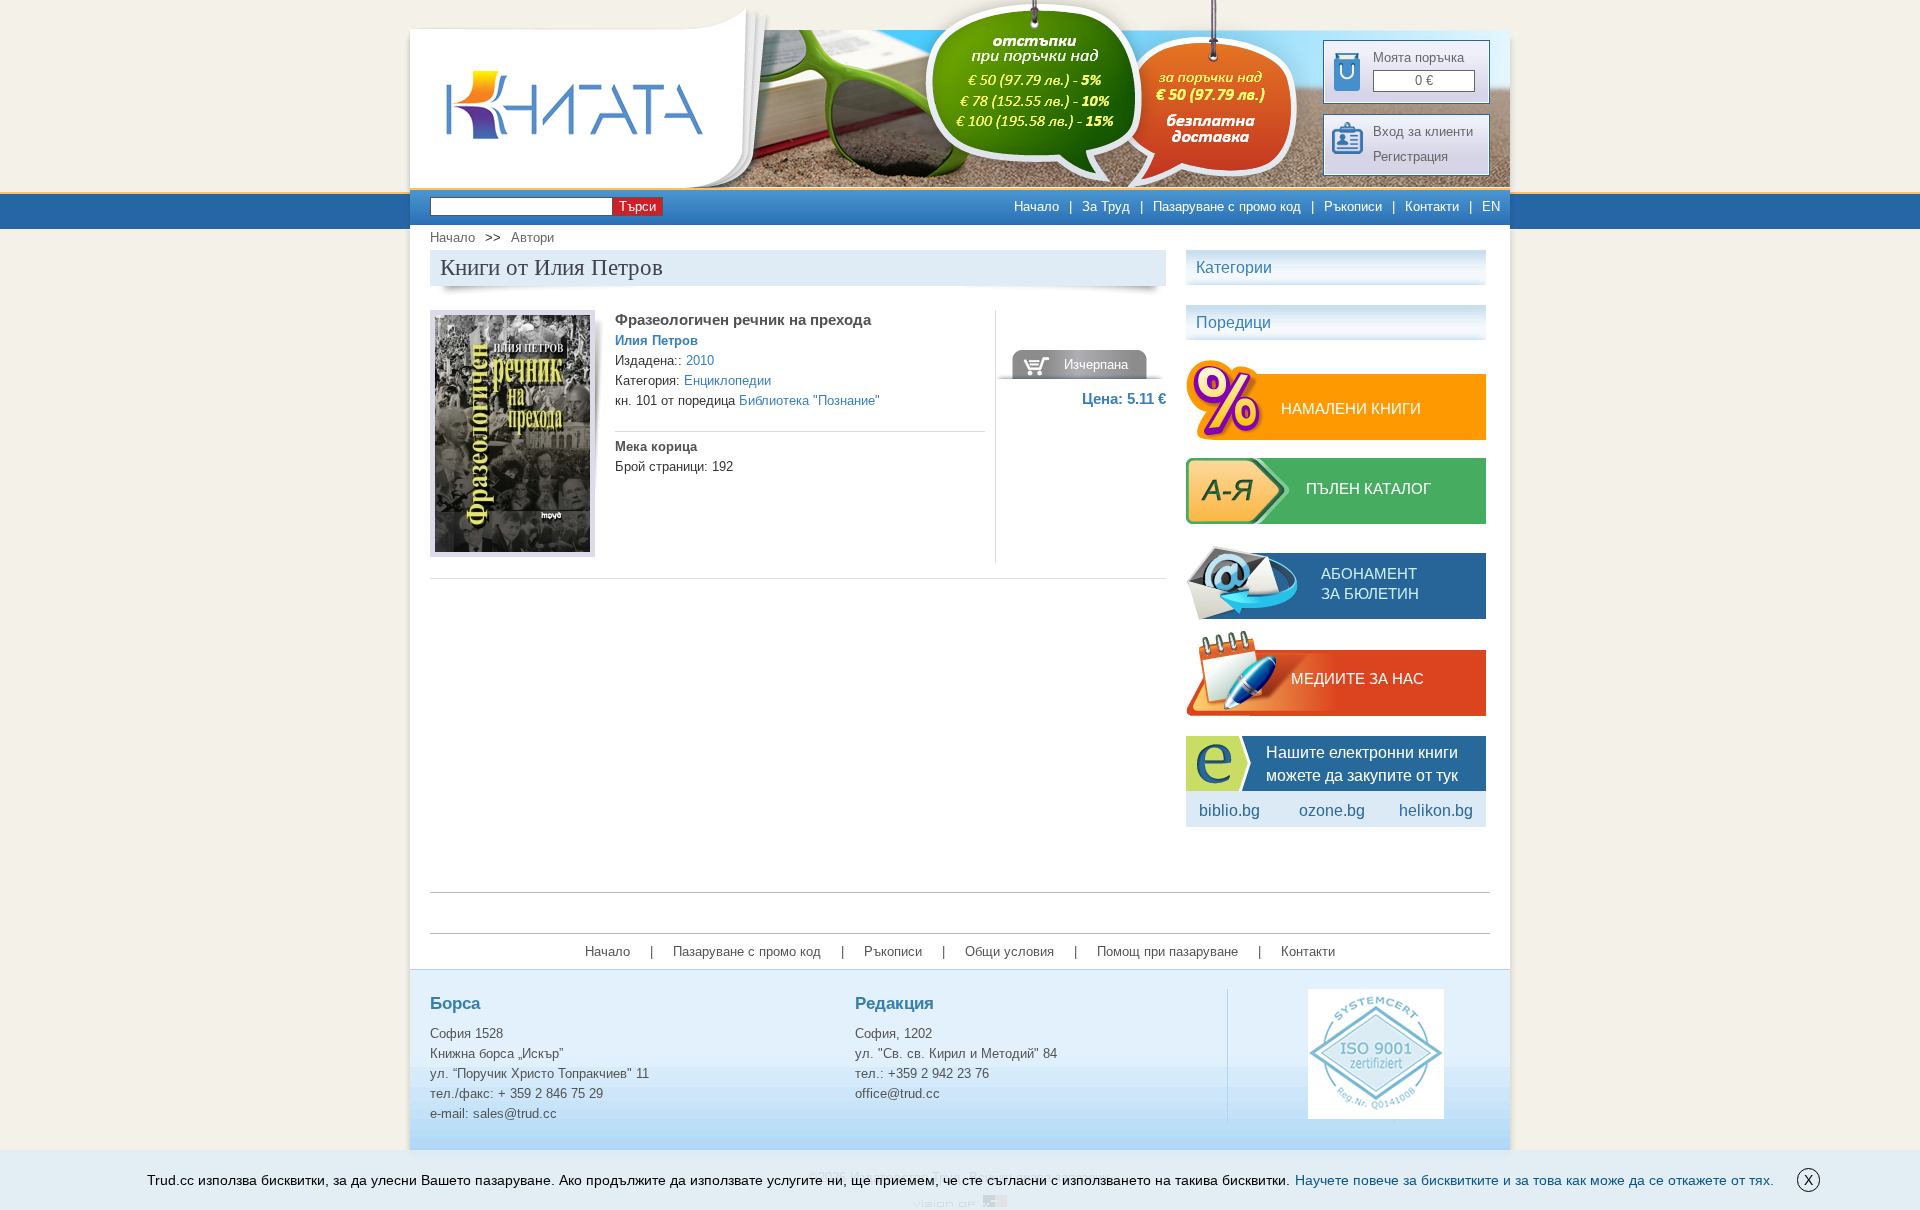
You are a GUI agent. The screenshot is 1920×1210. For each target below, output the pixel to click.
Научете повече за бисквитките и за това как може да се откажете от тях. (1534, 1180)
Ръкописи (1353, 206)
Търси (637, 206)
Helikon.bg (1436, 810)
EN (1491, 206)
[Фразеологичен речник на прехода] (512, 436)
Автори (532, 237)
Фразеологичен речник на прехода (743, 319)
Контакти (1432, 206)
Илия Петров (656, 340)
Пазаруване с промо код (1227, 206)
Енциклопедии (727, 380)
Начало (1036, 206)
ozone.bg (1332, 810)
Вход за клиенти (1423, 131)
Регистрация (1410, 156)
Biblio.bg (1229, 810)
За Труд (1106, 206)
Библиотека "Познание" (809, 400)
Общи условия (1009, 951)
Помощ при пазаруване (1167, 951)
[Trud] (595, 183)
